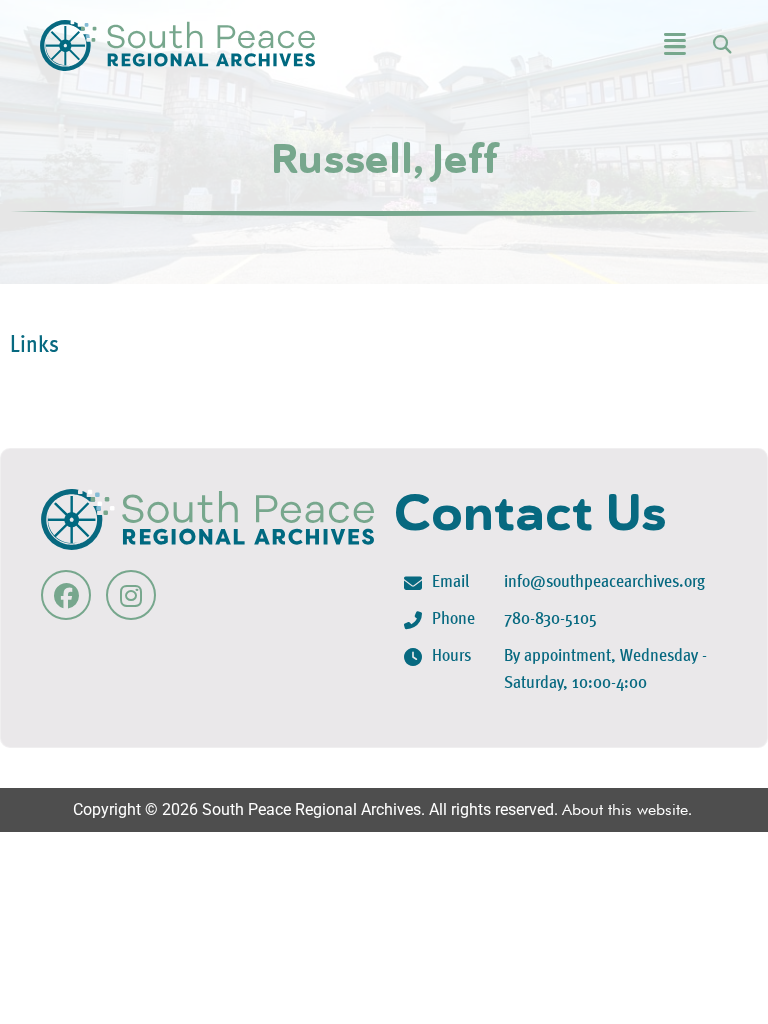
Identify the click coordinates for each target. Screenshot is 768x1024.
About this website (625, 809)
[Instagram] (131, 595)
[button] (625, 45)
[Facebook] (66, 595)
